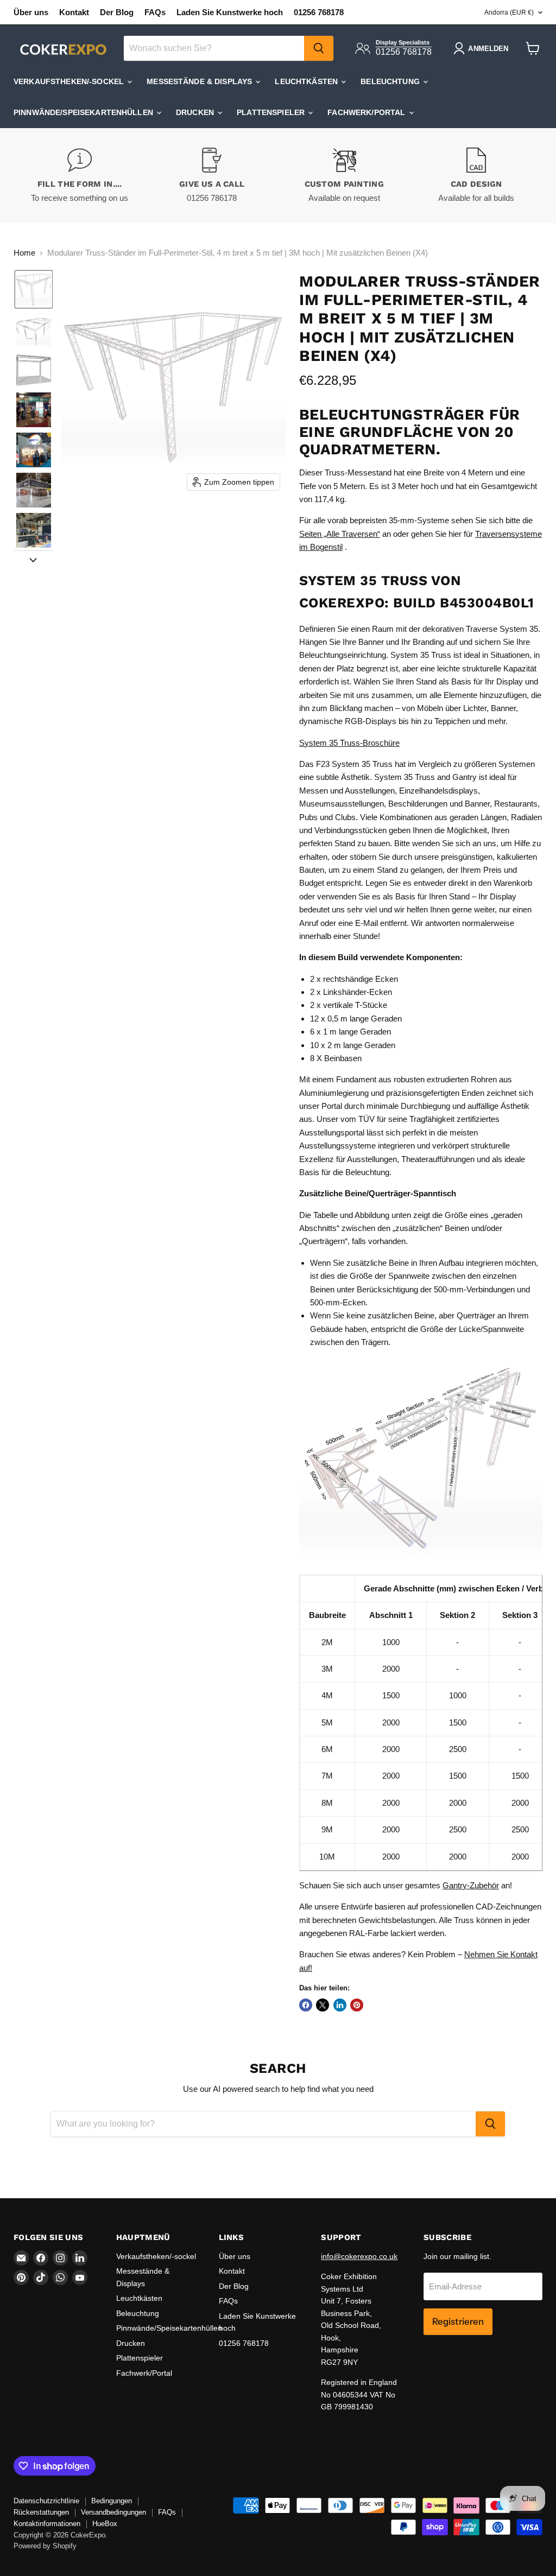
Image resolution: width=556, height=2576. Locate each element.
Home (24, 253)
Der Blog (117, 12)
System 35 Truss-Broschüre (349, 743)
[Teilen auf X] (323, 2005)
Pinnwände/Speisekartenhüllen (84, 112)
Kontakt (74, 12)
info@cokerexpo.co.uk (359, 2256)
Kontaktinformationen (47, 2524)
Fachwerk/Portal (367, 112)
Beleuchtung (391, 81)
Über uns (31, 12)
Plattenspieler (272, 112)
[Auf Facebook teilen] (306, 2005)
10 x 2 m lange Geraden (353, 1045)
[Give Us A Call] (212, 176)
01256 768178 (319, 12)
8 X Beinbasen (336, 1058)
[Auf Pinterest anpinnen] (357, 2005)
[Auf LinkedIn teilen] (340, 2005)
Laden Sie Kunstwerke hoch (230, 12)
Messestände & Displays (200, 81)
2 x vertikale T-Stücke (349, 1005)
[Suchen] (319, 48)
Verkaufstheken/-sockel (70, 81)
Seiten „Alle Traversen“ (340, 534)
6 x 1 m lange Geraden (350, 1032)
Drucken (196, 112)
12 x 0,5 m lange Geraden (356, 1019)
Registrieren (458, 2321)
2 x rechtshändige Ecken (354, 979)
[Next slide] (33, 559)
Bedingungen (112, 2501)
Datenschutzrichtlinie (46, 2501)
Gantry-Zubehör (471, 1885)
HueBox (105, 2524)
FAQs (155, 12)
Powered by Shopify (45, 2546)
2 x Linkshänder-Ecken (351, 992)
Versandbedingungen (113, 2512)
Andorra (509, 12)
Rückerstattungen (41, 2512)
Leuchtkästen (307, 81)
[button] (34, 289)
